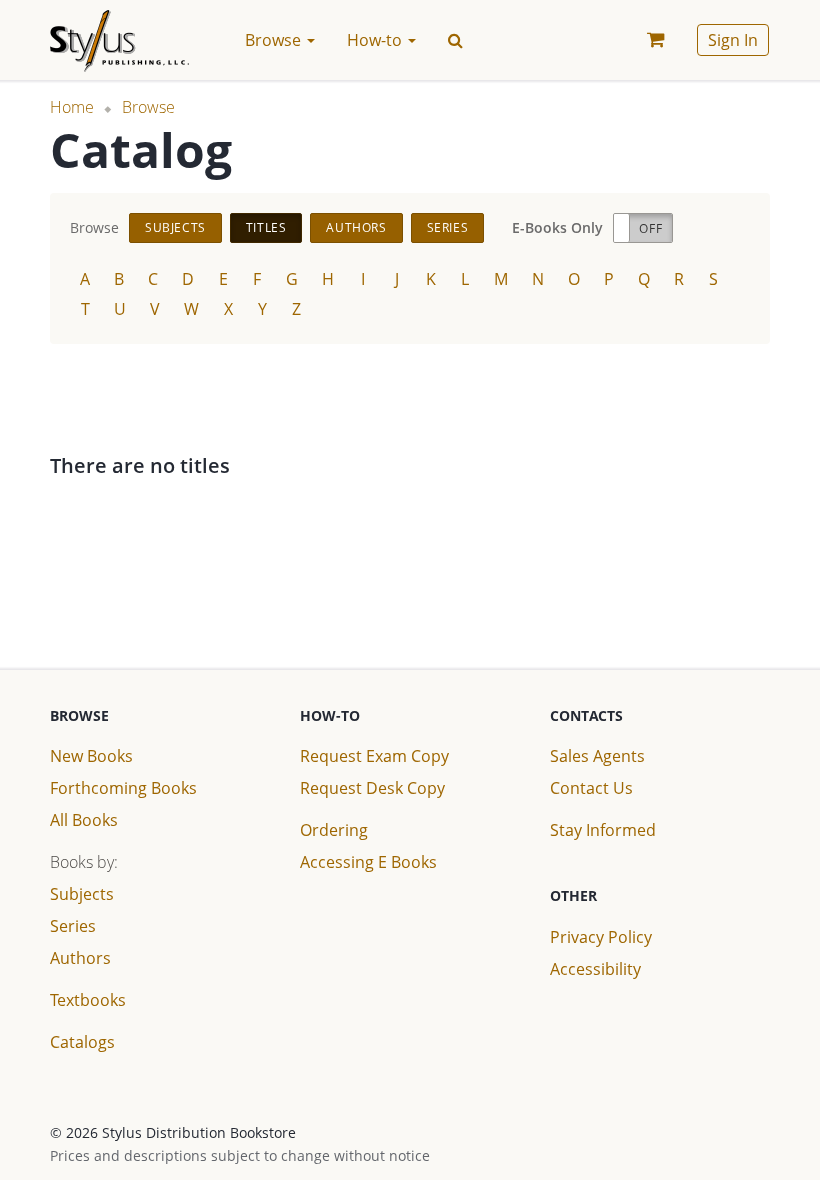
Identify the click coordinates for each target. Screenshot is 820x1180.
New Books (91, 756)
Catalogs (82, 1042)
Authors (356, 227)
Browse (148, 107)
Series (448, 227)
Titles (266, 227)
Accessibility (595, 969)
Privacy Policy (601, 937)
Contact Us (591, 788)
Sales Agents (597, 756)
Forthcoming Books (123, 788)
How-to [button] (376, 40)
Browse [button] (275, 40)
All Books (84, 820)
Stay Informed (603, 830)
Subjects (175, 227)
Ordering (334, 830)
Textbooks (88, 1000)
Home (72, 107)
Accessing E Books (368, 862)
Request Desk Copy (372, 788)
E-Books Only (557, 227)
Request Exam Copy (374, 756)
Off (650, 228)
